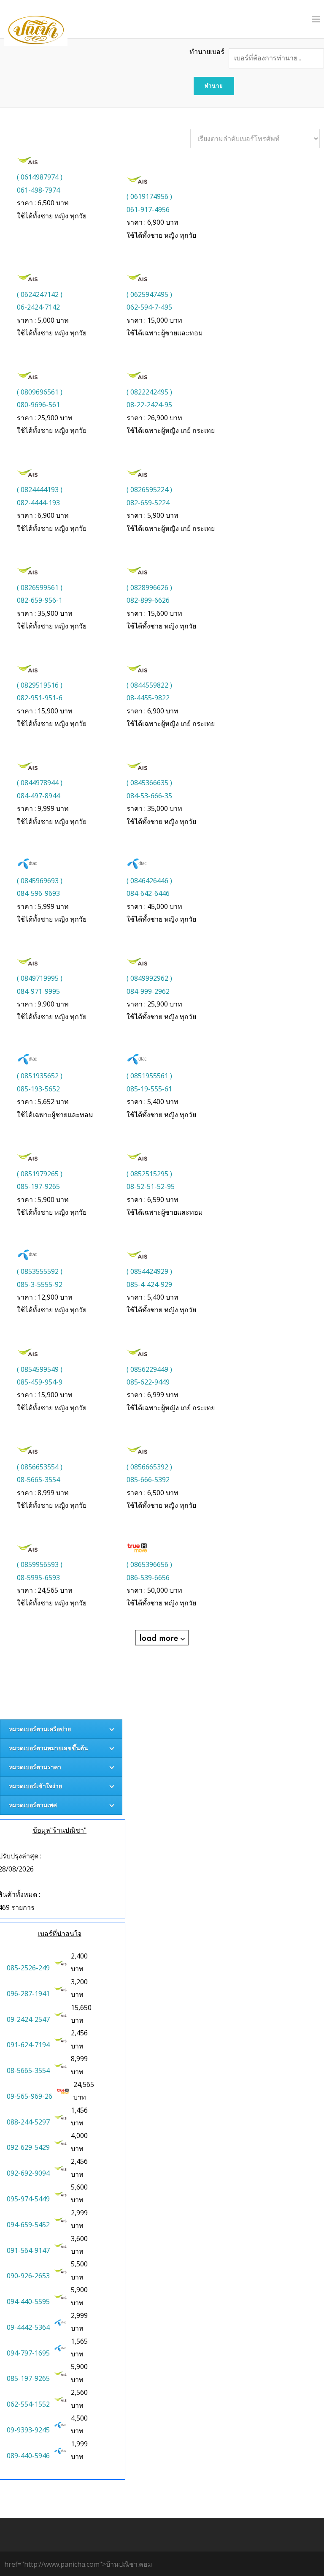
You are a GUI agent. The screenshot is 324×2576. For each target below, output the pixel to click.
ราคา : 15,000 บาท (154, 320)
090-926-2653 (28, 2276)
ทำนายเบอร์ (207, 52)
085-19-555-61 (149, 1089)
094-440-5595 (28, 2301)
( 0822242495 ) (149, 392)
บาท (80, 1962)
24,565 (85, 2084)
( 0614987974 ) (40, 177)
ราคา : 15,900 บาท (45, 711)
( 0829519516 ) (40, 685)
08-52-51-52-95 (151, 1186)
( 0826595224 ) (149, 490)
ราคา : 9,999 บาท (43, 808)
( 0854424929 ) (149, 1271)
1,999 (80, 2444)
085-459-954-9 (40, 1382)
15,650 (82, 2007)
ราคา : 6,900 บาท (153, 222)
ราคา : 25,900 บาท (45, 418)
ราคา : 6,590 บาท (153, 1200)
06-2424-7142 (38, 307)
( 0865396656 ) (149, 1564)
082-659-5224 (148, 503)
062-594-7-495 (149, 307)
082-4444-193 (38, 503)
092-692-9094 (28, 2173)
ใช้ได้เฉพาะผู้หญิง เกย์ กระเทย (171, 430)
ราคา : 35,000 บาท (154, 808)
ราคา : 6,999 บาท (153, 1395)
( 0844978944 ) (40, 783)
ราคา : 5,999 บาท (43, 906)
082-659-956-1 (40, 600)
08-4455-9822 (148, 698)
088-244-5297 (28, 2122)
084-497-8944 (38, 796)
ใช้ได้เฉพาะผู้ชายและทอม (165, 333)
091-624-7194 (28, 2045)
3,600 (80, 2239)
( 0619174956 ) (149, 196)
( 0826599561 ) (40, 588)
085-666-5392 (148, 1480)
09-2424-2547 (28, 2019)
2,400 (80, 1956)
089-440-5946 (28, 2456)
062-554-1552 (28, 2404)
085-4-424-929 (149, 1284)
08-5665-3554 (38, 1480)
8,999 (80, 2059)
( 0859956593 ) (40, 1564)
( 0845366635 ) (149, 783)
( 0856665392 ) (149, 1467)
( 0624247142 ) (40, 294)
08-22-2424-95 (149, 405)
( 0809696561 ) (40, 392)
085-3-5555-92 (40, 1284)
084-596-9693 (38, 893)
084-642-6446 (148, 893)
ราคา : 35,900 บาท (45, 613)
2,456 (80, 2033)
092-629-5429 (28, 2147)
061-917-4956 (148, 209)
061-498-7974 (38, 190)
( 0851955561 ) (149, 1076)
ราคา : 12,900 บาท (45, 1297)
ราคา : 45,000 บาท (154, 906)
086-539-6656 (148, 1578)
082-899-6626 (148, 600)
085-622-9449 (148, 1382)
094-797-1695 (28, 2353)
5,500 (80, 2264)
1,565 (80, 2341)
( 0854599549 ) (40, 1369)
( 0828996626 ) (149, 588)
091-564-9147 (28, 2250)
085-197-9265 (38, 1186)
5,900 (80, 2290)
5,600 (80, 2187)
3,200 (80, 1982)
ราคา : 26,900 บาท (154, 418)
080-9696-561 (38, 405)
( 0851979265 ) (40, 1174)
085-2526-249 (28, 1968)
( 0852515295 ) (149, 1174)
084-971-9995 (38, 991)
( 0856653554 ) (40, 1467)
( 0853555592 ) (40, 1271)
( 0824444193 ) (40, 490)
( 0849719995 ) (40, 978)
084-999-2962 (148, 991)
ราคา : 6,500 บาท (43, 203)
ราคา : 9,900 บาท (43, 1004)
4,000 (80, 2135)
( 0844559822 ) (149, 685)
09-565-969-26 (30, 2096)
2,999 (80, 2213)
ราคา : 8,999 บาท (43, 1493)
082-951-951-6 (40, 698)
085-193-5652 (38, 1089)
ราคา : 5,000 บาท (43, 320)
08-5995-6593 (38, 1578)
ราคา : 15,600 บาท (154, 613)
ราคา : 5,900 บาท (153, 515)
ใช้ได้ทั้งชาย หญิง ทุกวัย (52, 216)
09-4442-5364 (28, 2327)
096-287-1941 (28, 1994)
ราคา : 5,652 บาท (43, 1102)
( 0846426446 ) (149, 881)
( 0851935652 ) (40, 1076)
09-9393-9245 (28, 2430)
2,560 (80, 2392)
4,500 (80, 2418)
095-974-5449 (28, 2199)
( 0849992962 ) (149, 978)
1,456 (80, 2110)
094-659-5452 (28, 2225)
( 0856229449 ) (149, 1369)
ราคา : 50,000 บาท (154, 1590)
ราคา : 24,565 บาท (45, 1590)
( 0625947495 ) (149, 294)
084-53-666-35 (149, 796)
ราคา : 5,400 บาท (153, 1102)
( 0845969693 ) (40, 881)
